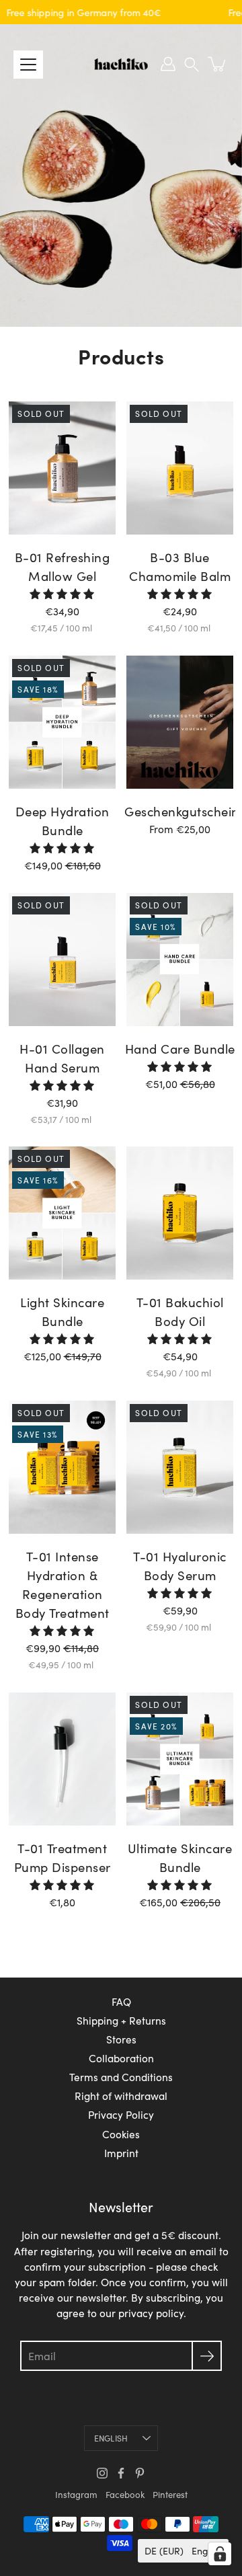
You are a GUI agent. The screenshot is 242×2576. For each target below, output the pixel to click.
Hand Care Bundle (180, 1049)
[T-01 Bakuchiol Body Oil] (179, 1213)
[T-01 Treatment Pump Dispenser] (62, 1759)
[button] (192, 64)
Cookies (121, 2134)
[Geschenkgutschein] (179, 722)
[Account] (168, 64)
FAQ (121, 2001)
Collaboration (121, 2058)
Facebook (125, 2495)
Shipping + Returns (121, 2020)
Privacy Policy (121, 2114)
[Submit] (207, 2356)
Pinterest (170, 2495)
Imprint (121, 2153)
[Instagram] (102, 2473)
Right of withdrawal (121, 2096)
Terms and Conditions (121, 2077)
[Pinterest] (140, 2473)
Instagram (76, 2495)
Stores (121, 2039)
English (111, 2438)
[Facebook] (121, 2473)
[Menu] (28, 65)
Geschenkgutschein (182, 811)
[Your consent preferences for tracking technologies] (220, 2554)
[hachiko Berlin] (121, 64)
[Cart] (218, 64)
